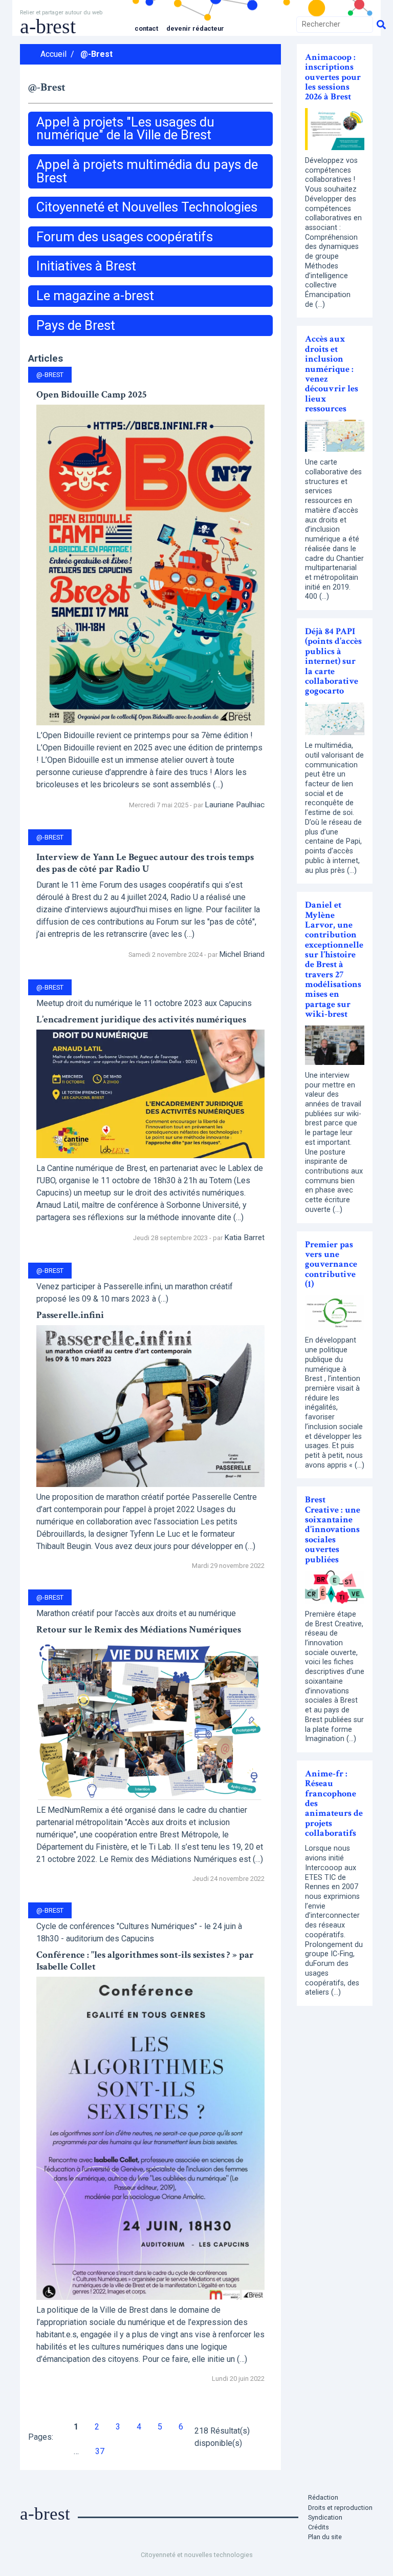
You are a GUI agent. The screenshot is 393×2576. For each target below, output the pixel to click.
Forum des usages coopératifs (125, 237)
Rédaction (323, 2497)
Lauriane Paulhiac (235, 805)
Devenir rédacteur (195, 28)
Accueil (53, 54)
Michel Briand (242, 954)
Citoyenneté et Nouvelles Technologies (147, 207)
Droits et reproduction (340, 2508)
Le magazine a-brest (95, 296)
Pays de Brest (76, 325)
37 (100, 2451)
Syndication (325, 2517)
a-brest (48, 26)
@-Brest (96, 54)
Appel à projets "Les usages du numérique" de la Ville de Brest (125, 129)
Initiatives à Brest (86, 266)
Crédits (319, 2527)
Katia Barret (244, 1238)
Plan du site (325, 2537)
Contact (146, 28)
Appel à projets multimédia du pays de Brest (147, 171)
